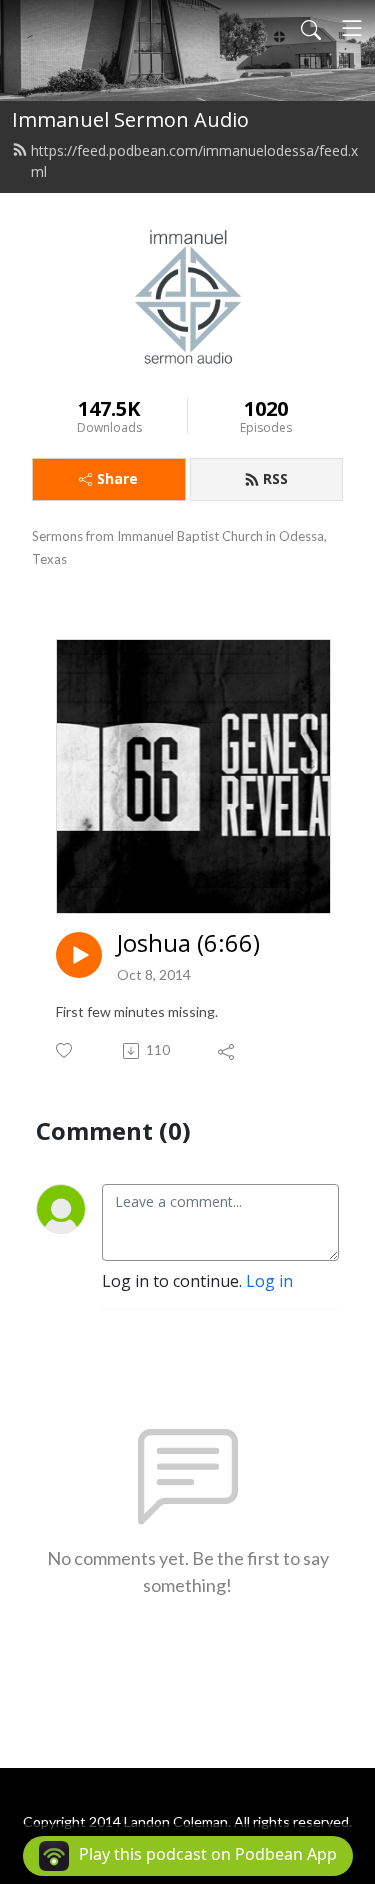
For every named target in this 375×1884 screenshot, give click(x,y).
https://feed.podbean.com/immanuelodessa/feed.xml (194, 161)
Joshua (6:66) (188, 943)
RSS (275, 478)
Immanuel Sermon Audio (130, 119)
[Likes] (65, 1050)
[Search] (311, 28)
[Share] (227, 1051)
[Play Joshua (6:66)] (79, 955)
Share (117, 478)
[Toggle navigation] (352, 28)
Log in (269, 1281)
